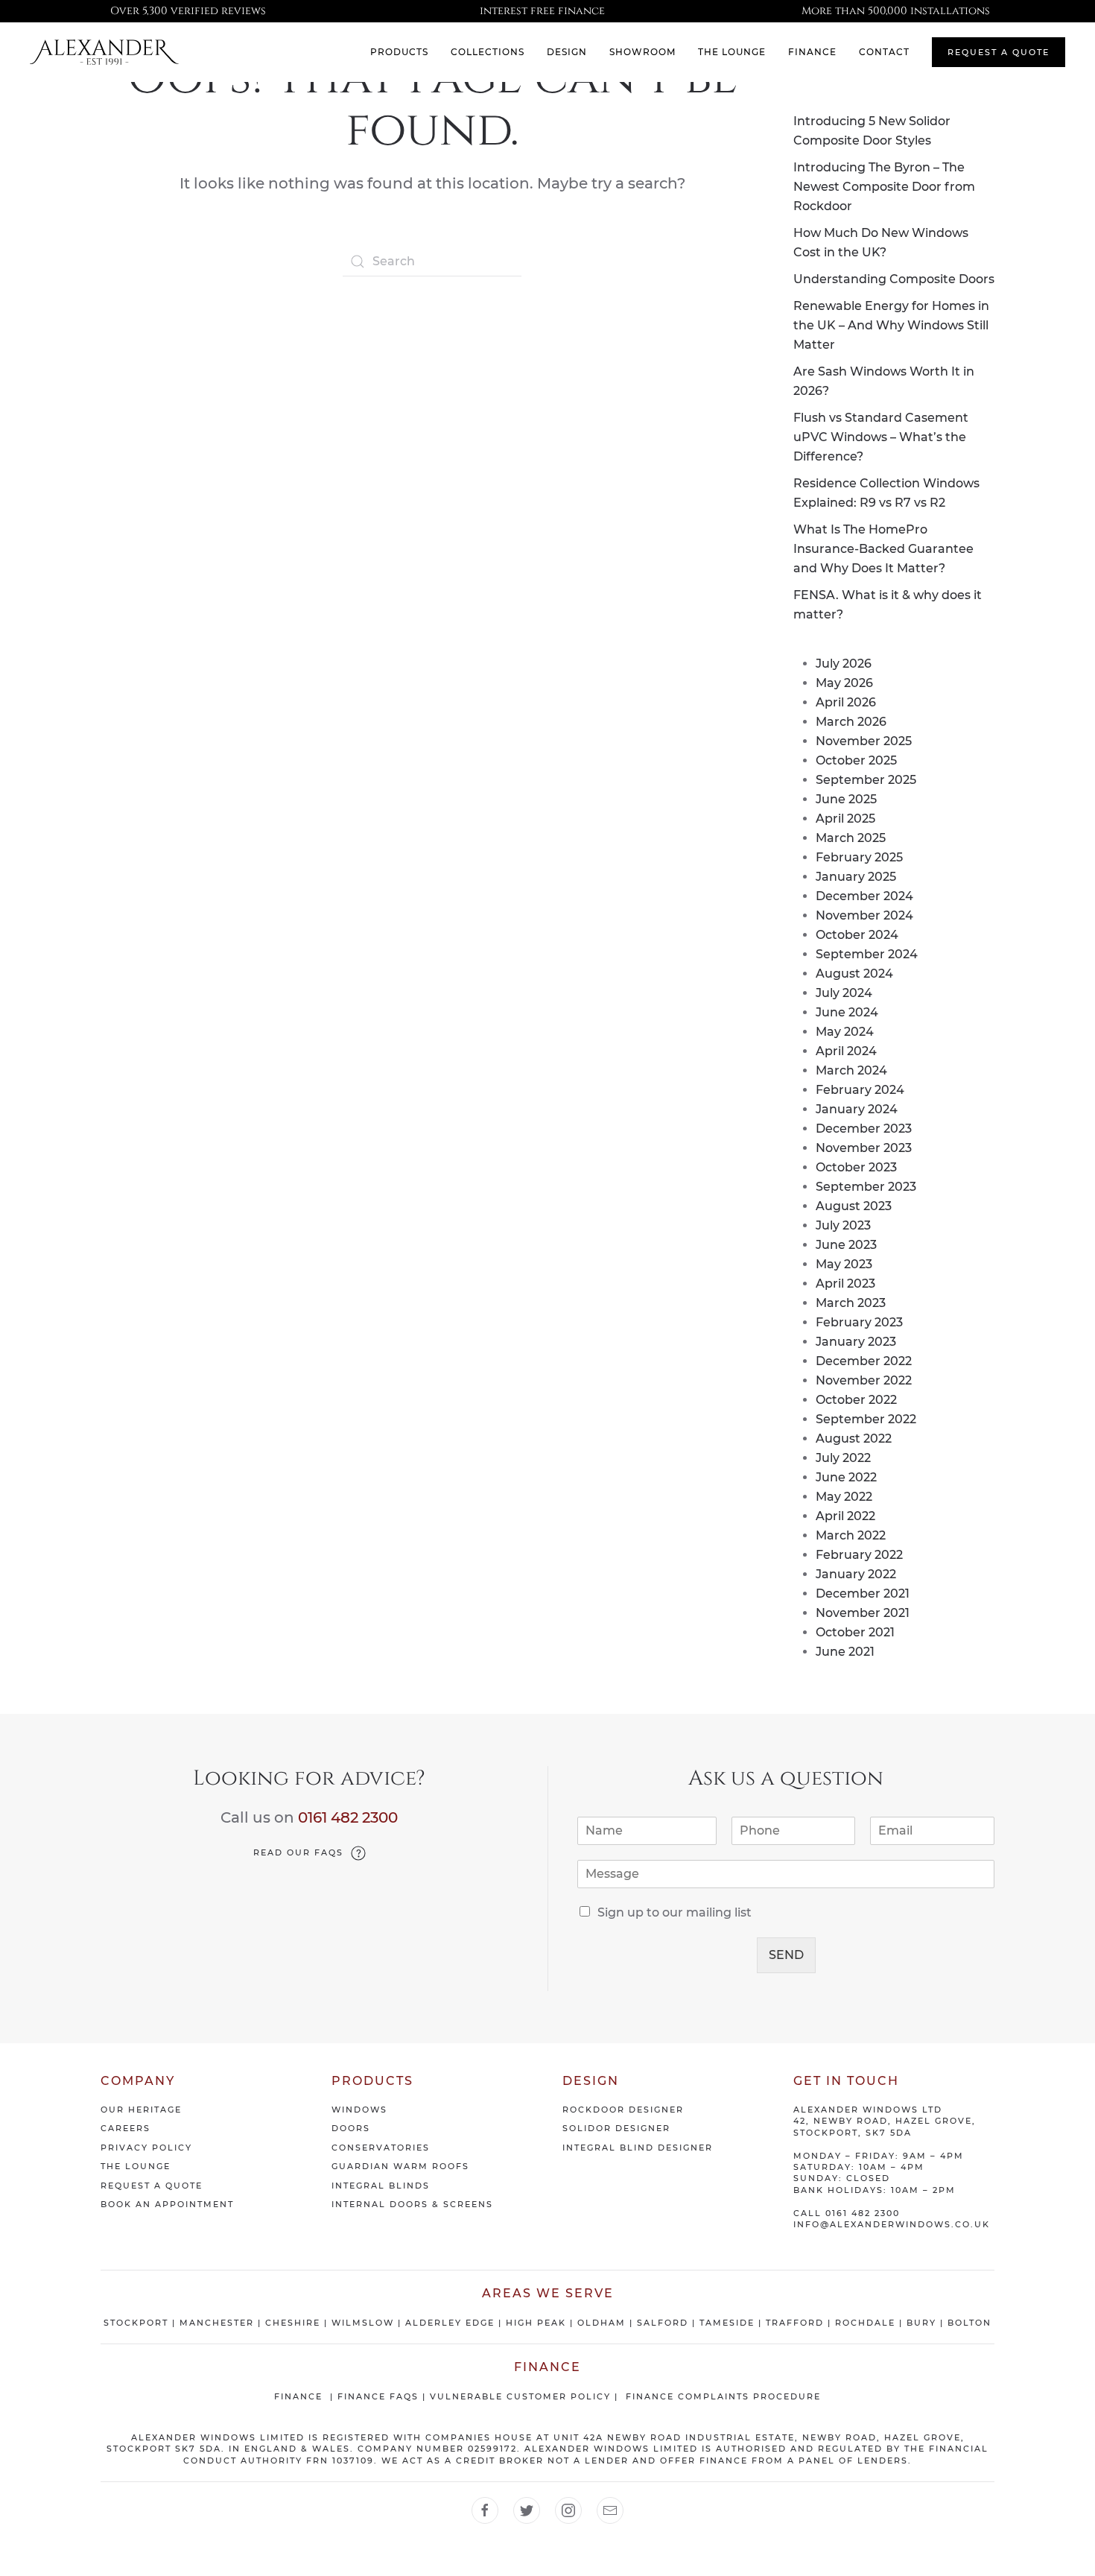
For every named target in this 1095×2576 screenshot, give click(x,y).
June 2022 (846, 1477)
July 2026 (844, 664)
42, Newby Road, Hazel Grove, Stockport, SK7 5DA (885, 2126)
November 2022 (864, 1380)
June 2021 (845, 1652)
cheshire (293, 2323)
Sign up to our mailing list (675, 1912)
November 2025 (864, 741)
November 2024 (864, 915)
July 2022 (843, 1458)
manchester (217, 2323)
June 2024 (847, 1012)
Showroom (642, 52)
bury (921, 2323)
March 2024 (851, 1070)
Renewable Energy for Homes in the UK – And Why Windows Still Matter (891, 325)
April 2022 (845, 1516)
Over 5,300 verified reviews (188, 11)
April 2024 (846, 1051)
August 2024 (854, 974)
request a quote (999, 52)
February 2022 (859, 1555)
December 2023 (864, 1129)
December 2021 (863, 1594)
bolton (969, 2323)
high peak (536, 2323)
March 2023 (851, 1303)
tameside (727, 2323)
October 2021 (855, 1632)
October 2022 (856, 1400)
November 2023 (864, 1148)
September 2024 (867, 954)
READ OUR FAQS (298, 1852)
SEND (786, 1955)
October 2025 (856, 760)
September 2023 (866, 1187)
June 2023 (846, 1245)
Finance (812, 52)
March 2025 (851, 838)
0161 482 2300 (348, 1817)
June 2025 (846, 799)
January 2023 (856, 1342)
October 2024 (857, 935)
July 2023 (843, 1225)
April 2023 (845, 1284)
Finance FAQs (378, 2396)
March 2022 (851, 1535)
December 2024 (864, 896)
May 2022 (844, 1497)
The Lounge (732, 52)
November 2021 (863, 1613)
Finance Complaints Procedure (723, 2396)
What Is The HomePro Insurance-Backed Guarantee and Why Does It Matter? (883, 549)
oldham (602, 2323)
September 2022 (866, 1419)
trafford (795, 2323)
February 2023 (859, 1322)
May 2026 (844, 683)
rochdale (865, 2323)
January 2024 (857, 1109)
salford (663, 2323)
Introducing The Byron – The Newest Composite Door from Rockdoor (884, 187)
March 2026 (851, 722)
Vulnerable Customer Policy (520, 2396)
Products (399, 52)
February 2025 (859, 857)
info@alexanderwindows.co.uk (892, 2224)
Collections (488, 52)
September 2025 (866, 780)
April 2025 (845, 819)
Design (567, 52)
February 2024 (860, 1090)
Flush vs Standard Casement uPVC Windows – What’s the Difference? (881, 437)
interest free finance (542, 11)
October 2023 (856, 1167)
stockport (136, 2323)
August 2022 (854, 1439)
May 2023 (844, 1264)
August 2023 (854, 1206)
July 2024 (844, 993)
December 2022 (864, 1361)
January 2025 (856, 877)
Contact (884, 52)
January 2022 (856, 1574)
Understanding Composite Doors (894, 279)
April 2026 (846, 702)
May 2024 (845, 1032)
